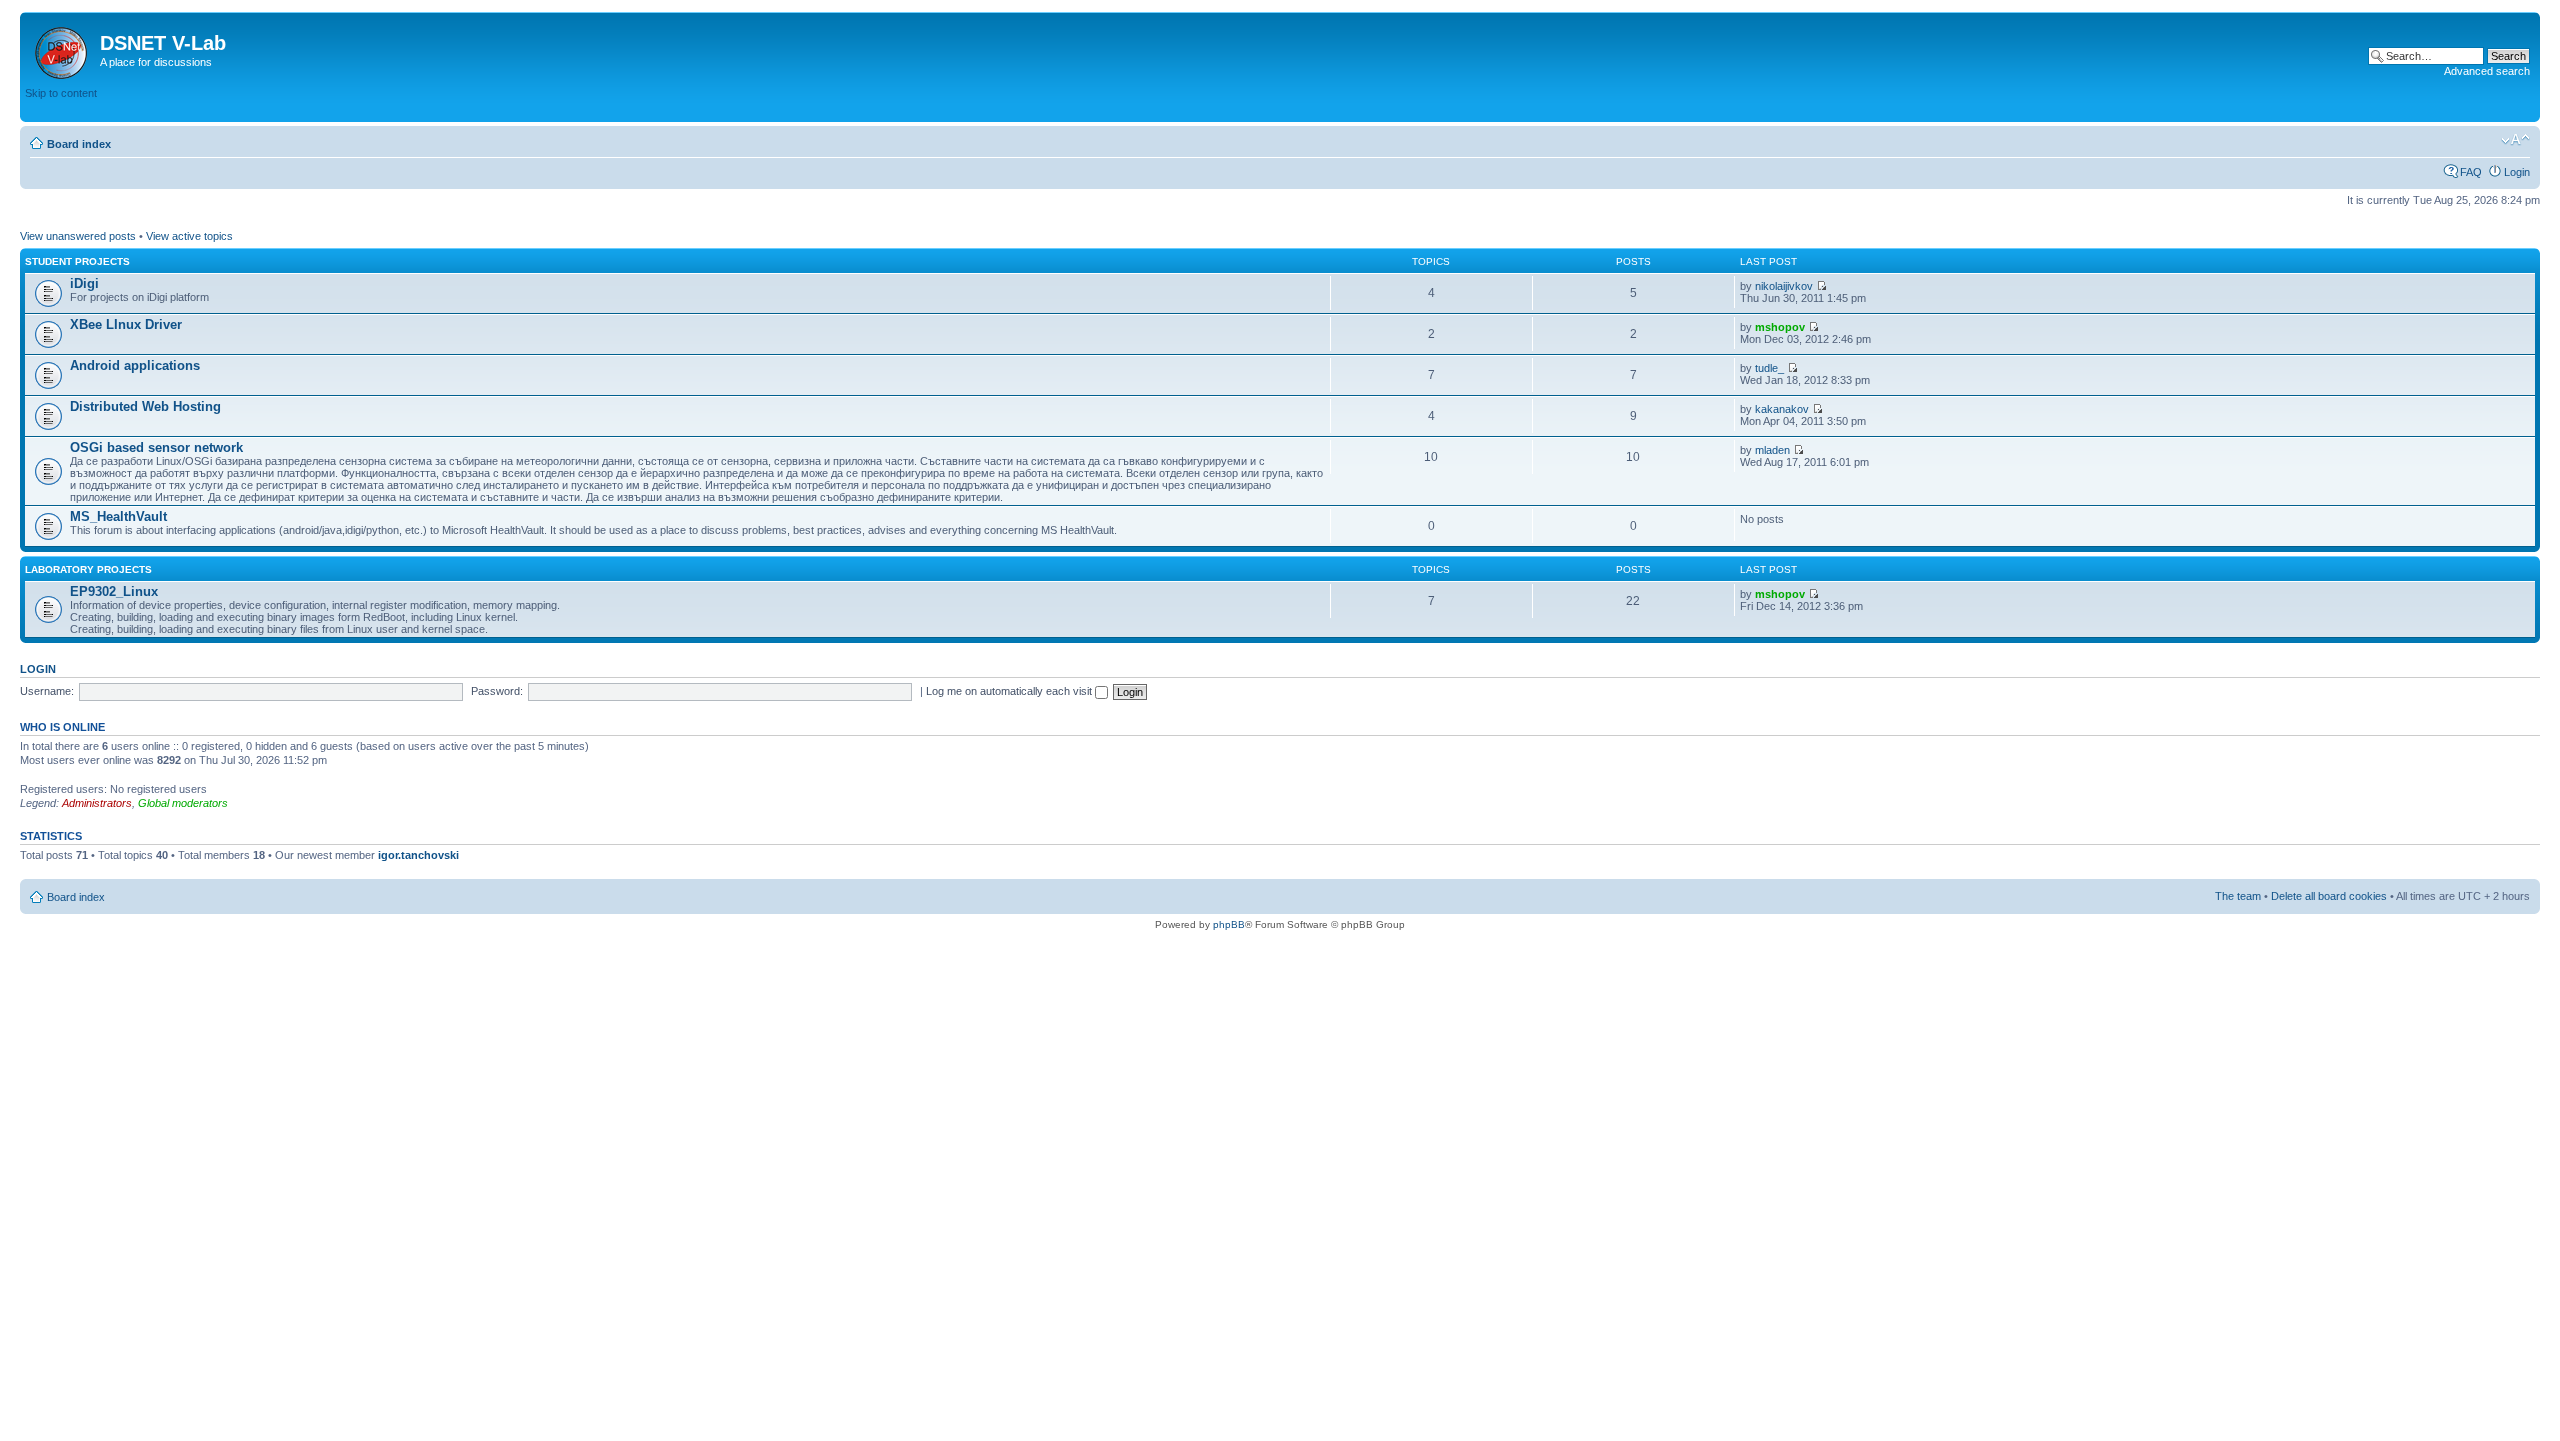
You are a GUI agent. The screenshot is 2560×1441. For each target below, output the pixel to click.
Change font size (2515, 140)
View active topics (189, 236)
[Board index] (62, 49)
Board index (79, 144)
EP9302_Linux (114, 591)
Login (2517, 172)
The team (2238, 896)
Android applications (135, 365)
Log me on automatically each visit (1010, 691)
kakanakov (1782, 409)
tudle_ (1769, 368)
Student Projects (77, 261)
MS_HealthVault (118, 516)
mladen (1772, 450)
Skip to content (61, 93)
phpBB (1229, 924)
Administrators (97, 803)
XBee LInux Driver (126, 324)
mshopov (1780, 327)
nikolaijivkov (1784, 286)
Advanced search (2487, 71)
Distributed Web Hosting (145, 406)
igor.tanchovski (418, 855)
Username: (47, 691)
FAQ (2471, 172)
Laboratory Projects (88, 569)
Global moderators (183, 803)
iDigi (84, 283)
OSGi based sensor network (156, 447)
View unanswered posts (78, 236)
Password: (497, 691)
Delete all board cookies (2329, 896)
